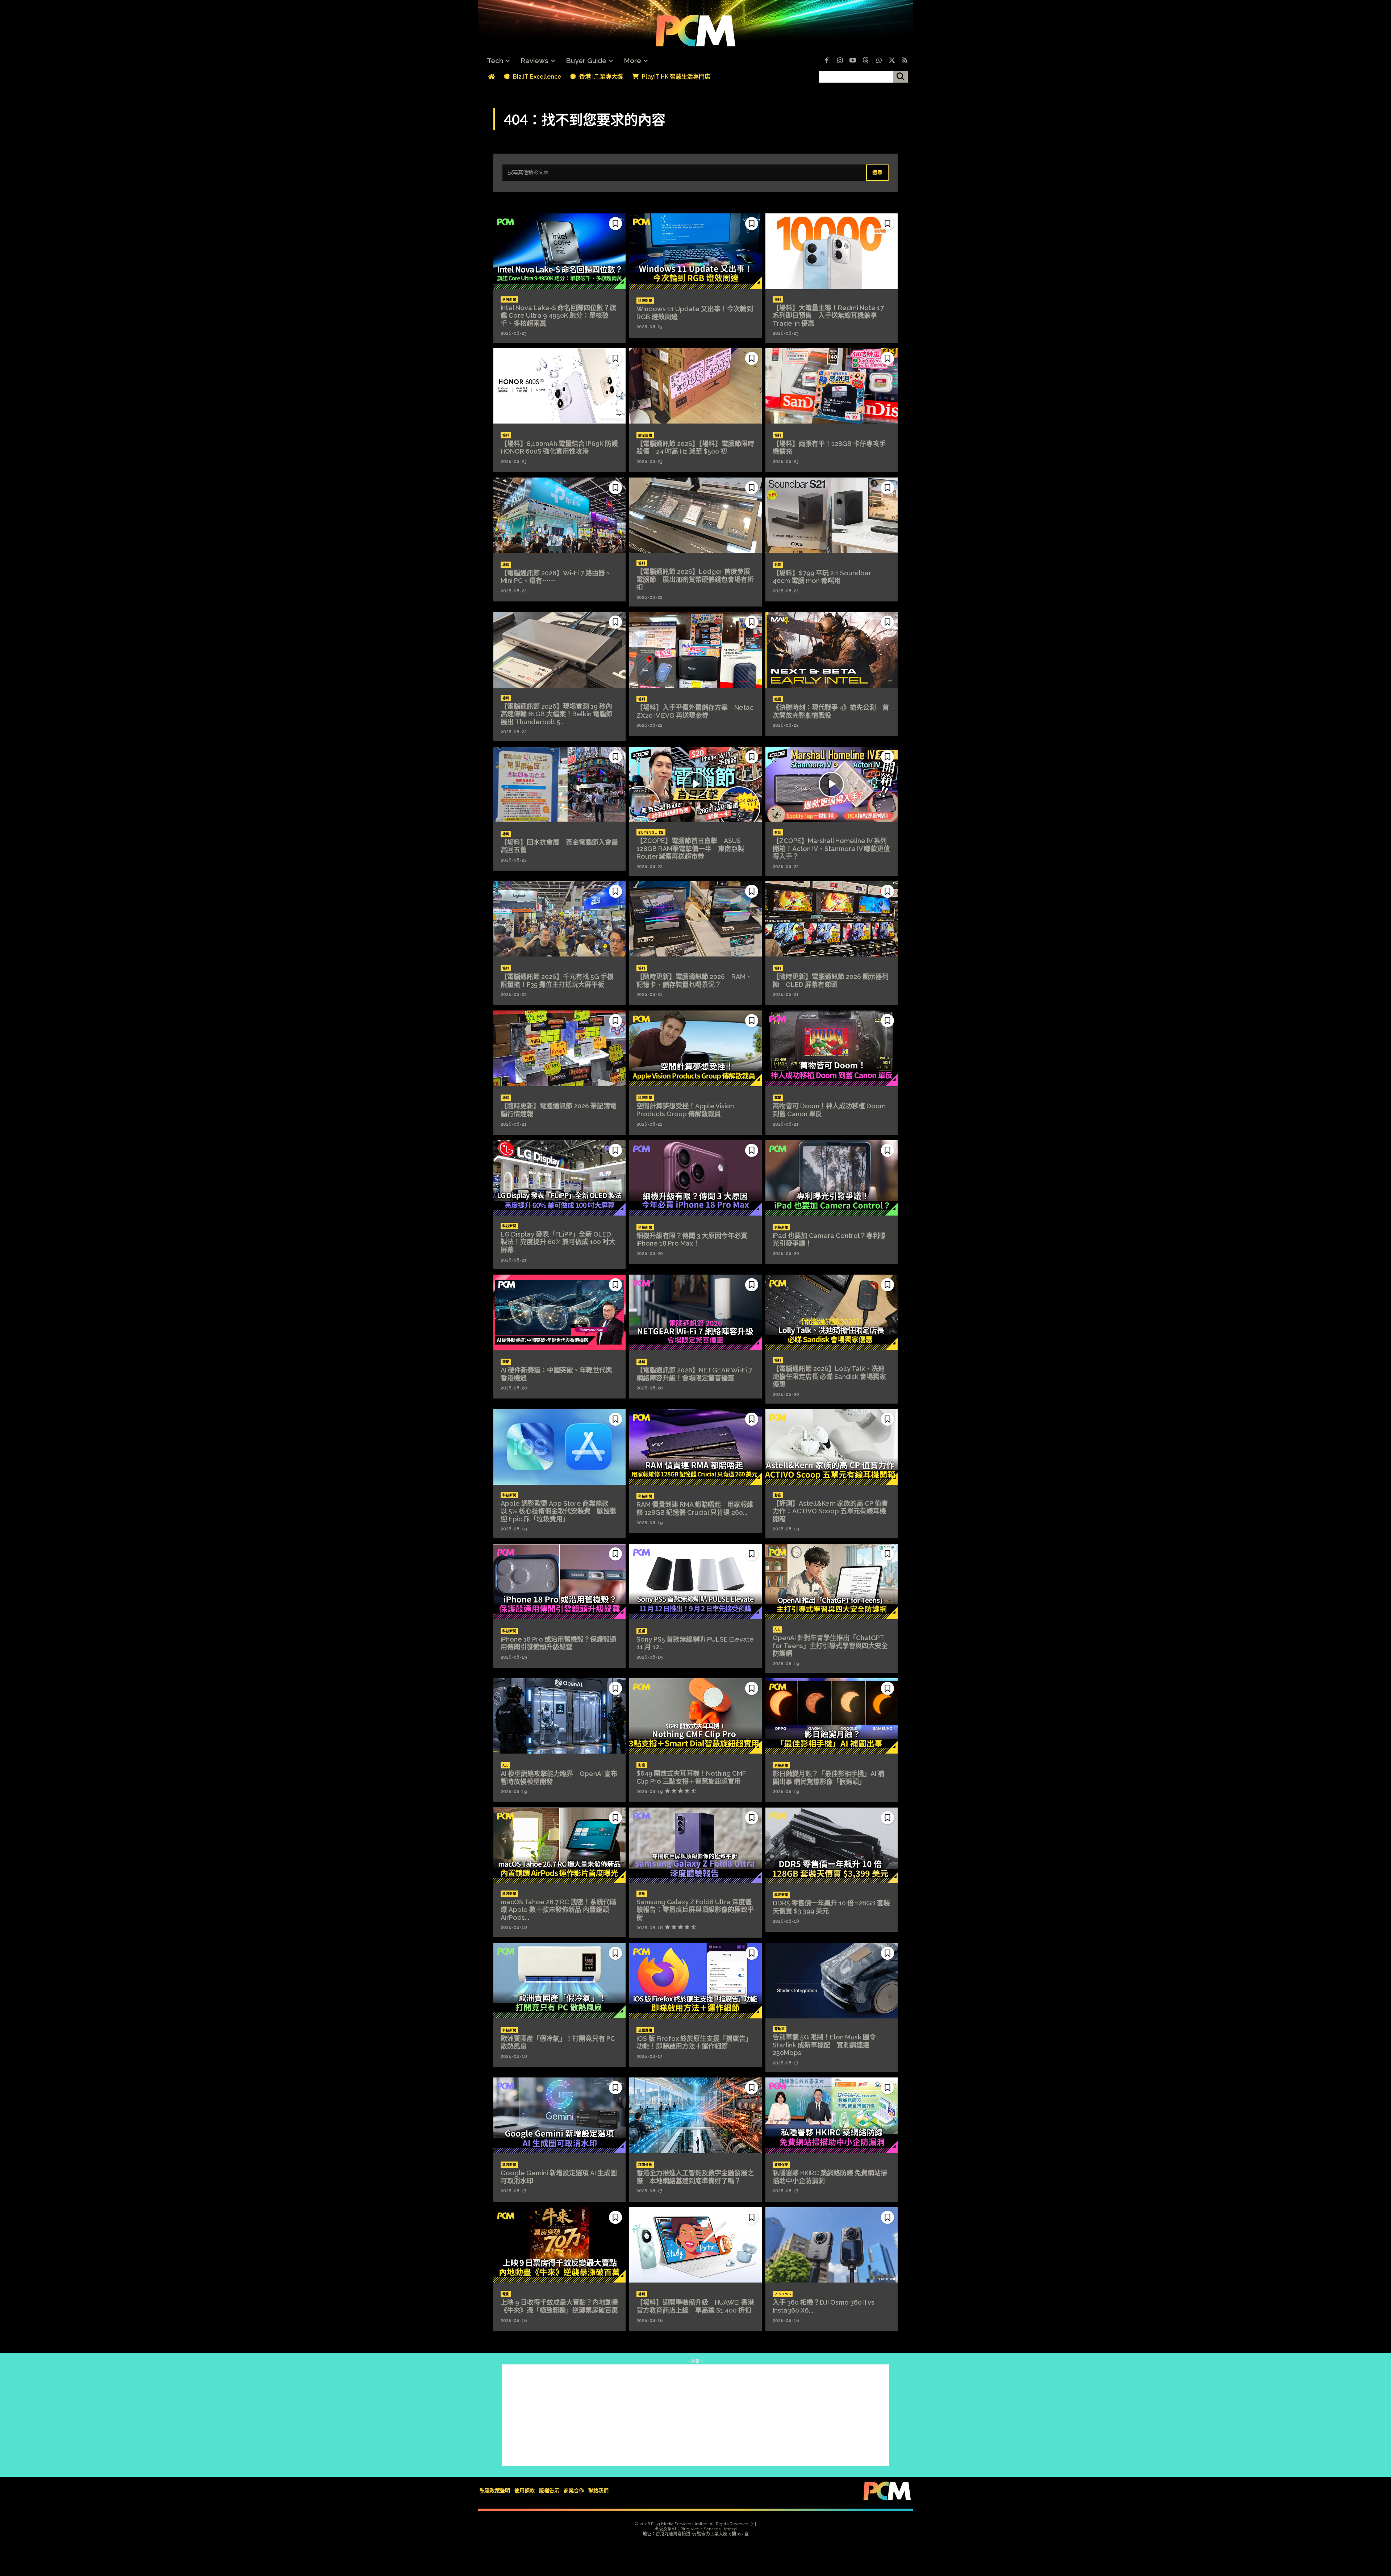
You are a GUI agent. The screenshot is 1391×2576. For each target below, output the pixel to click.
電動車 (780, 2029)
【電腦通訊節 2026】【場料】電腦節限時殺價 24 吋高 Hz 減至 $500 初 (695, 448)
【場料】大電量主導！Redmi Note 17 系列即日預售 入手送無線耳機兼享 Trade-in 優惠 (828, 316)
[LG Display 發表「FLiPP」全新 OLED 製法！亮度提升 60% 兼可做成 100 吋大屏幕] (559, 1178)
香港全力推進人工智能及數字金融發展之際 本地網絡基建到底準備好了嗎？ (695, 2177)
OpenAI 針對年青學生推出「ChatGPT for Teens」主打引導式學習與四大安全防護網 (830, 1646)
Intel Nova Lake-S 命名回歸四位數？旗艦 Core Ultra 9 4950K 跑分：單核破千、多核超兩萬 (558, 316)
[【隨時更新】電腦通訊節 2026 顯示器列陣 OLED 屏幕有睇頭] (832, 919)
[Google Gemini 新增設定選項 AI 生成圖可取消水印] (559, 2115)
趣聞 (778, 1098)
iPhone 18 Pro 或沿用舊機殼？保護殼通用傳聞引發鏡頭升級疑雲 (558, 1643)
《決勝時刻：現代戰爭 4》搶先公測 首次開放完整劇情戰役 (831, 711)
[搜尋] (901, 77)
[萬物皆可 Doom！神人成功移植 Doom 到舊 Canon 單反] (832, 1048)
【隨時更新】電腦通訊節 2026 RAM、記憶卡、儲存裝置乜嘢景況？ (694, 981)
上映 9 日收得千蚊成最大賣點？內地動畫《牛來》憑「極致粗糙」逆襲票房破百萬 (559, 2306)
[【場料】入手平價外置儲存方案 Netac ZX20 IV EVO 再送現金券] (695, 650)
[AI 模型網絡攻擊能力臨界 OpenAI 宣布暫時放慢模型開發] (559, 1716)
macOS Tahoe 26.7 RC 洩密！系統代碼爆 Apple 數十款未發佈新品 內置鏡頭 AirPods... (558, 1910)
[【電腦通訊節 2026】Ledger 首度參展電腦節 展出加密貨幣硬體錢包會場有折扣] (695, 515)
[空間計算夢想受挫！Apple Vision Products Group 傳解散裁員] (695, 1048)
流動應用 (645, 2030)
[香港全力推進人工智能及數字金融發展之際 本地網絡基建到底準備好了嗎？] (695, 2115)
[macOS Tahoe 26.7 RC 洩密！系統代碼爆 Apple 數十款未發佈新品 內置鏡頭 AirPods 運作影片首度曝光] (559, 1845)
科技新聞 (509, 300)
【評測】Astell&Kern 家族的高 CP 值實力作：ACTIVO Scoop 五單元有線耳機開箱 (830, 1511)
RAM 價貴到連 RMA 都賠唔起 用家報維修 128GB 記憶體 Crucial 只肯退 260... (695, 1508)
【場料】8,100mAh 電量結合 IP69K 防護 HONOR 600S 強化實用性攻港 (563, 448)
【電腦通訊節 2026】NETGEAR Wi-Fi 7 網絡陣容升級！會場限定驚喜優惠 (694, 1374)
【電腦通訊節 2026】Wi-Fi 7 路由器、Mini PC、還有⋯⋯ (556, 577)
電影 (506, 2294)
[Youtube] (853, 61)
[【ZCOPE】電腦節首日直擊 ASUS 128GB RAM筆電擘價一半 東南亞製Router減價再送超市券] (695, 784)
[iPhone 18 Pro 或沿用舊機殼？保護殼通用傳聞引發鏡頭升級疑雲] (559, 1581)
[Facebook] (827, 61)
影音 (778, 565)
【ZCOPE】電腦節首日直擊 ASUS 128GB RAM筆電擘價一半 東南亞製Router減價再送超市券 (690, 849)
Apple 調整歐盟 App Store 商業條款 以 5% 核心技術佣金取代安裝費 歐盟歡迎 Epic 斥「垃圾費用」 (559, 1511)
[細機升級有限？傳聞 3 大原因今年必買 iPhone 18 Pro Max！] (695, 1178)
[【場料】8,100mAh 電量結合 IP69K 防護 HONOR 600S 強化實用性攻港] (559, 386)
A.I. (777, 1630)
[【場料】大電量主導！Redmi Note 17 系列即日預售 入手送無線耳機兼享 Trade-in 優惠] (832, 251)
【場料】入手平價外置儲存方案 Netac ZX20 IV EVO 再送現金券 (695, 711)
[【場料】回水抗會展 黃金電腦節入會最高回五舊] (559, 784)
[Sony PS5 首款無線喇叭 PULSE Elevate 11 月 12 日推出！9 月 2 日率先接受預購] (695, 1581)
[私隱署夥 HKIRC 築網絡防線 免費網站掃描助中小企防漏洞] (832, 2115)
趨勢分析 (645, 2165)
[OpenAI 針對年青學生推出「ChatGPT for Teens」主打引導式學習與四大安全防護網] (832, 1581)
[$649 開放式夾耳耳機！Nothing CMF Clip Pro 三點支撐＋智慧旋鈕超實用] (695, 1716)
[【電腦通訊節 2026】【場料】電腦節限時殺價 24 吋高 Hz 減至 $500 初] (695, 386)
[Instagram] (840, 61)
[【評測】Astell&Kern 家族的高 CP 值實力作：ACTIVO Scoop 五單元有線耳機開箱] (832, 1447)
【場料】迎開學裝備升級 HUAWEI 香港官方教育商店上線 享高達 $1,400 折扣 (695, 2306)
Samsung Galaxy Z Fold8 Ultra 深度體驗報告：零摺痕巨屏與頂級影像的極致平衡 (695, 1910)
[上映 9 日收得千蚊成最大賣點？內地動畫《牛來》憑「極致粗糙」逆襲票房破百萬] (559, 2245)
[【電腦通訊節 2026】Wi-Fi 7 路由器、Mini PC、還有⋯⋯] (559, 515)
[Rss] (905, 61)
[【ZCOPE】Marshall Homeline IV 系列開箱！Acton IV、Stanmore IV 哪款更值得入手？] (832, 784)
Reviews (783, 2294)
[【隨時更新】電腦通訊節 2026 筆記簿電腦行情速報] (559, 1048)
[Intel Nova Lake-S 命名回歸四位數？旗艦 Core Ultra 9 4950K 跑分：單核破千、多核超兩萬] (559, 251)
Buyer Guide (651, 833)
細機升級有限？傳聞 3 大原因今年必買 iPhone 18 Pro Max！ (692, 1240)
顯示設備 (645, 435)
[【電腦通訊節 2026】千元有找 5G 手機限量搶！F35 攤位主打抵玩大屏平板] (559, 919)
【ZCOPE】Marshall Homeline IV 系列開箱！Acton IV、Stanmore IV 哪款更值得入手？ (831, 849)
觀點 (506, 1362)
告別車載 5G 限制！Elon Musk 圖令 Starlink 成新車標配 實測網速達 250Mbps (824, 2045)
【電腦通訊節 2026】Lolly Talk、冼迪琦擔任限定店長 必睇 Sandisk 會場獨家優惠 (829, 1376)
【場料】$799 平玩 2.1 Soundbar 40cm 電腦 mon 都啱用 (825, 577)
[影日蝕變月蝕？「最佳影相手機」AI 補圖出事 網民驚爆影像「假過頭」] (832, 1716)
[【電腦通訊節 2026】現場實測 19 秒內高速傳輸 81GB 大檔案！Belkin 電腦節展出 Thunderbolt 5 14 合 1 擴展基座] (559, 650)
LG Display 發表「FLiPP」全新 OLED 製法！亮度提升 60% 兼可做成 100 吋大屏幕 (558, 1242)
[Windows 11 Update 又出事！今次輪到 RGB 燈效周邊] (695, 251)
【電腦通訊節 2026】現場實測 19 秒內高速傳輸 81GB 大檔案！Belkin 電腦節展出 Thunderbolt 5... (557, 714)
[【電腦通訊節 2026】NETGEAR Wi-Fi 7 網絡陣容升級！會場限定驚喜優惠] (695, 1312)
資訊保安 (781, 2165)
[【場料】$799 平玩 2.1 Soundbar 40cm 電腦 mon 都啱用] (832, 515)
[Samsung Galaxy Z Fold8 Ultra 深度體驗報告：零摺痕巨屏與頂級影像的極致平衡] (695, 1845)
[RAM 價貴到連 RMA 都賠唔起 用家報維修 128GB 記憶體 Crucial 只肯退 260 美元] (695, 1447)
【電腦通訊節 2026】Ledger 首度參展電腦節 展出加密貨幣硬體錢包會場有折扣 (695, 579)
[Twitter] (892, 61)
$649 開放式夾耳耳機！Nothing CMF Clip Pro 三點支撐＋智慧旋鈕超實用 (691, 1777)
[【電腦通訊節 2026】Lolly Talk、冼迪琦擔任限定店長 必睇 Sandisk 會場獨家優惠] (832, 1312)
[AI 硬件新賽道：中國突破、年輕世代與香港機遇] (559, 1312)
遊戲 (778, 699)
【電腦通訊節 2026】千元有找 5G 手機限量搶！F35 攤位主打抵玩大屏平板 (557, 981)
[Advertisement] (695, 2415)
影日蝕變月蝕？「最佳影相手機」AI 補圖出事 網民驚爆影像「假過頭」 (828, 1778)
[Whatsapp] (879, 61)
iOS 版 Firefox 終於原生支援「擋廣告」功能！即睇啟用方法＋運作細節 (694, 2043)
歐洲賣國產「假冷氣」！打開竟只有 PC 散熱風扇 (558, 2043)
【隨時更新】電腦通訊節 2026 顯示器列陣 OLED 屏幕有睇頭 (831, 981)
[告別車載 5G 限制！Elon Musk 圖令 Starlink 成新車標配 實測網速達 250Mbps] (832, 1981)
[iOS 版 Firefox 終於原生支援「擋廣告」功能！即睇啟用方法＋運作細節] (695, 1981)
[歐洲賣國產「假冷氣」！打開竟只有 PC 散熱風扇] (559, 1981)
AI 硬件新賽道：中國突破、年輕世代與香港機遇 (556, 1374)
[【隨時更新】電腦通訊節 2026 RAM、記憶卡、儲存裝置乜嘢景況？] (695, 919)
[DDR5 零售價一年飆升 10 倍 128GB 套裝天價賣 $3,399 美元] (832, 1845)
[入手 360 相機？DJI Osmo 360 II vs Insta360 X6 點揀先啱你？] (832, 2245)
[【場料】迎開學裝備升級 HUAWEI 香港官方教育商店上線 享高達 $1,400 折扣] (695, 2245)
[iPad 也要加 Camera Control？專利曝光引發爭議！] (832, 1178)
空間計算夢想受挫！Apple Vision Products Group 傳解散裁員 (685, 1110)
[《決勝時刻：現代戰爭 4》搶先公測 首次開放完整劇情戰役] (832, 650)
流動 (642, 1894)
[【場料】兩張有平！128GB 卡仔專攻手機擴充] (832, 386)
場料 (778, 300)
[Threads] (866, 61)
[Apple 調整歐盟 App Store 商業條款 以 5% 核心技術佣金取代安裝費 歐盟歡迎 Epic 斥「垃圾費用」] (559, 1447)
